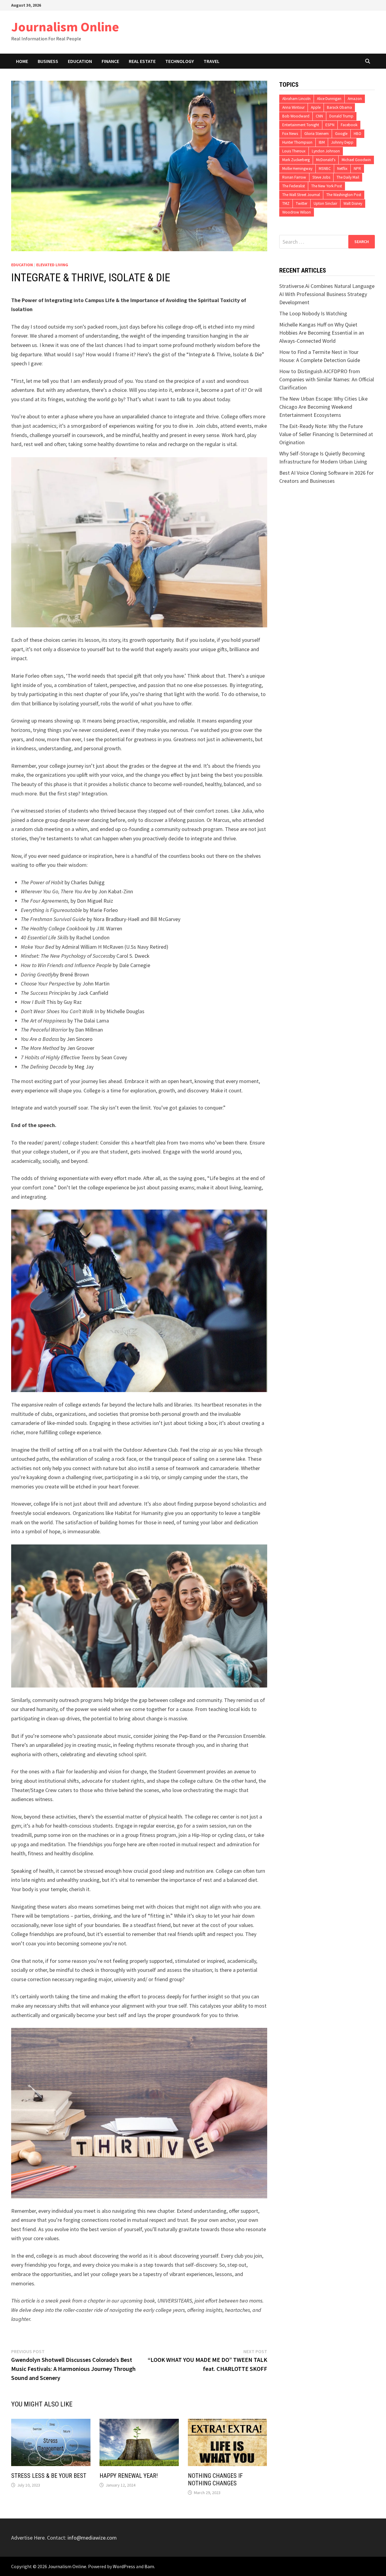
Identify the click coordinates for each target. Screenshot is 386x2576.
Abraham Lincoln (296, 99)
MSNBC (325, 169)
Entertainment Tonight (301, 125)
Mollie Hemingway (297, 169)
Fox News (290, 134)
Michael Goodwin (356, 160)
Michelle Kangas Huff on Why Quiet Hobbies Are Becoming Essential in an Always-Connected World (322, 333)
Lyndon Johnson (326, 151)
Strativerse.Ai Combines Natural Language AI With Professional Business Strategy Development (327, 294)
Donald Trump (341, 116)
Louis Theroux (294, 151)
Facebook (349, 125)
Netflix (342, 169)
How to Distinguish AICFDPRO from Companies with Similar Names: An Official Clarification (327, 379)
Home (22, 61)
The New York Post (327, 186)
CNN (319, 116)
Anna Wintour (293, 107)
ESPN (330, 125)
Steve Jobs (321, 177)
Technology (180, 61)
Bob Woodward (296, 116)
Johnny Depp (342, 142)
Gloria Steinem (316, 134)
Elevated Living (52, 265)
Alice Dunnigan (329, 99)
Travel (212, 61)
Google (341, 134)
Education (80, 61)
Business (48, 61)
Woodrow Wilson (297, 212)
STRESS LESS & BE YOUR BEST (49, 2476)
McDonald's (326, 160)
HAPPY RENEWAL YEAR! (129, 2476)
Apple (316, 107)
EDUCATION (22, 265)
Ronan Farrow (294, 177)
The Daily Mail (348, 177)
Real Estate (142, 61)
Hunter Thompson (297, 142)
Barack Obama (339, 107)
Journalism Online (65, 27)
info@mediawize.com (92, 2538)
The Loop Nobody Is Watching (313, 313)
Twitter (302, 203)
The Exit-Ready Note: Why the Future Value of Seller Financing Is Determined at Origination (326, 434)
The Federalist (294, 186)
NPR (357, 169)
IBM (322, 142)
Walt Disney (353, 203)
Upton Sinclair (325, 203)
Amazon (355, 99)
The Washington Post (344, 195)
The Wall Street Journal (301, 195)
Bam (149, 2566)
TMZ (286, 203)
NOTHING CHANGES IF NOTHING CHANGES (215, 2479)
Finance (110, 61)
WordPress (124, 2566)
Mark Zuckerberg (296, 160)
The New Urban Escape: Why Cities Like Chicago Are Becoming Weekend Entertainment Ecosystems (323, 407)
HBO (358, 134)
